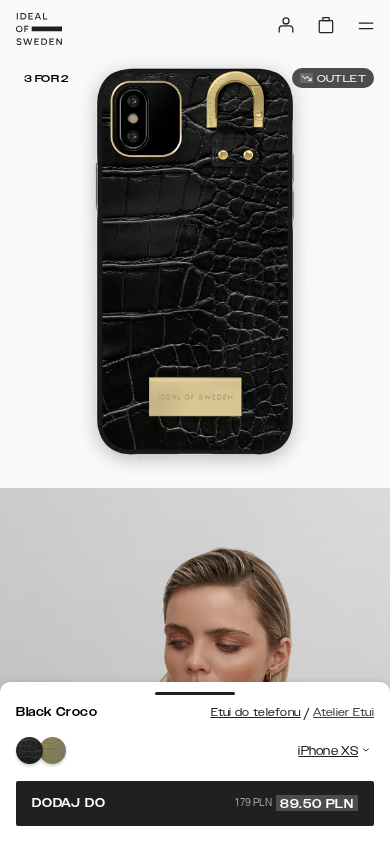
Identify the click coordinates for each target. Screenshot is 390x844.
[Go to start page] (39, 29)
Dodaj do (193, 803)
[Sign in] (286, 25)
